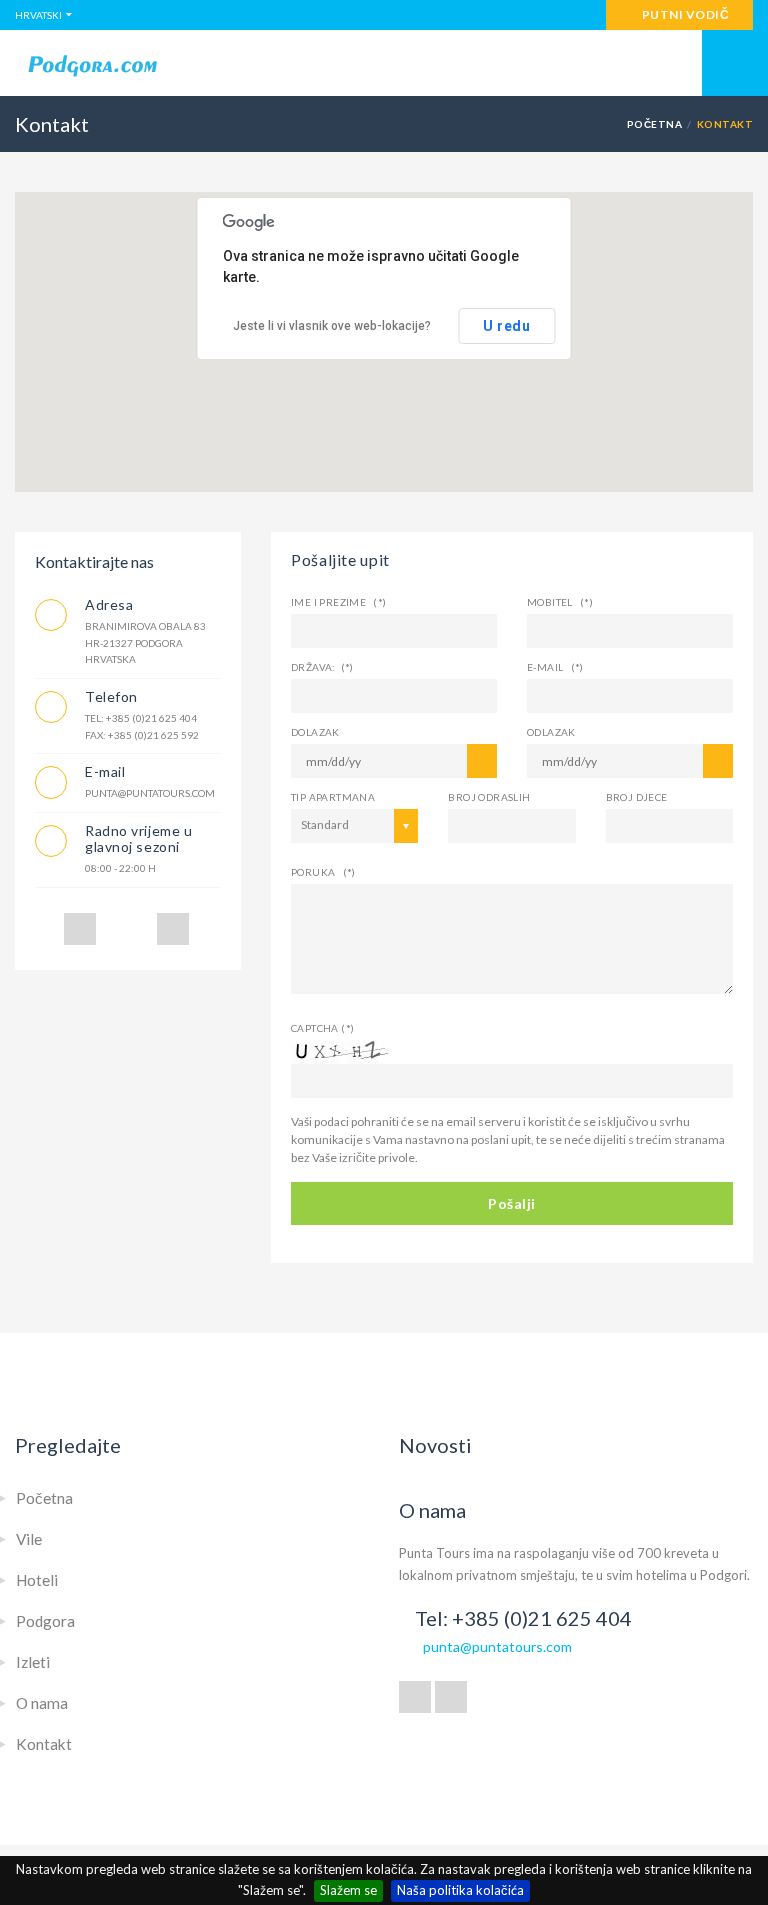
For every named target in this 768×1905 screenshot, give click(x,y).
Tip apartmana (333, 797)
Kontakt (44, 1744)
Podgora (45, 1621)
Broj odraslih (489, 797)
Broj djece (637, 797)
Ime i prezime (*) (339, 602)
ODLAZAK (551, 732)
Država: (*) (322, 667)
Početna (654, 124)
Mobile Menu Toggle (735, 63)
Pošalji (512, 1203)
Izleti (33, 1662)
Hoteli (37, 1580)
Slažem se (348, 1890)
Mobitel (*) (560, 602)
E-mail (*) (555, 667)
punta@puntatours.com (497, 1646)
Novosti (435, 1445)
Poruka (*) (323, 872)
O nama (42, 1703)
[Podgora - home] (384, 64)
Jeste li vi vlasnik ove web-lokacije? (332, 326)
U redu (506, 326)
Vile (29, 1539)
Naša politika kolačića (460, 1890)
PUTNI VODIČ (684, 14)
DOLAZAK (315, 732)
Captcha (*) (322, 1028)
